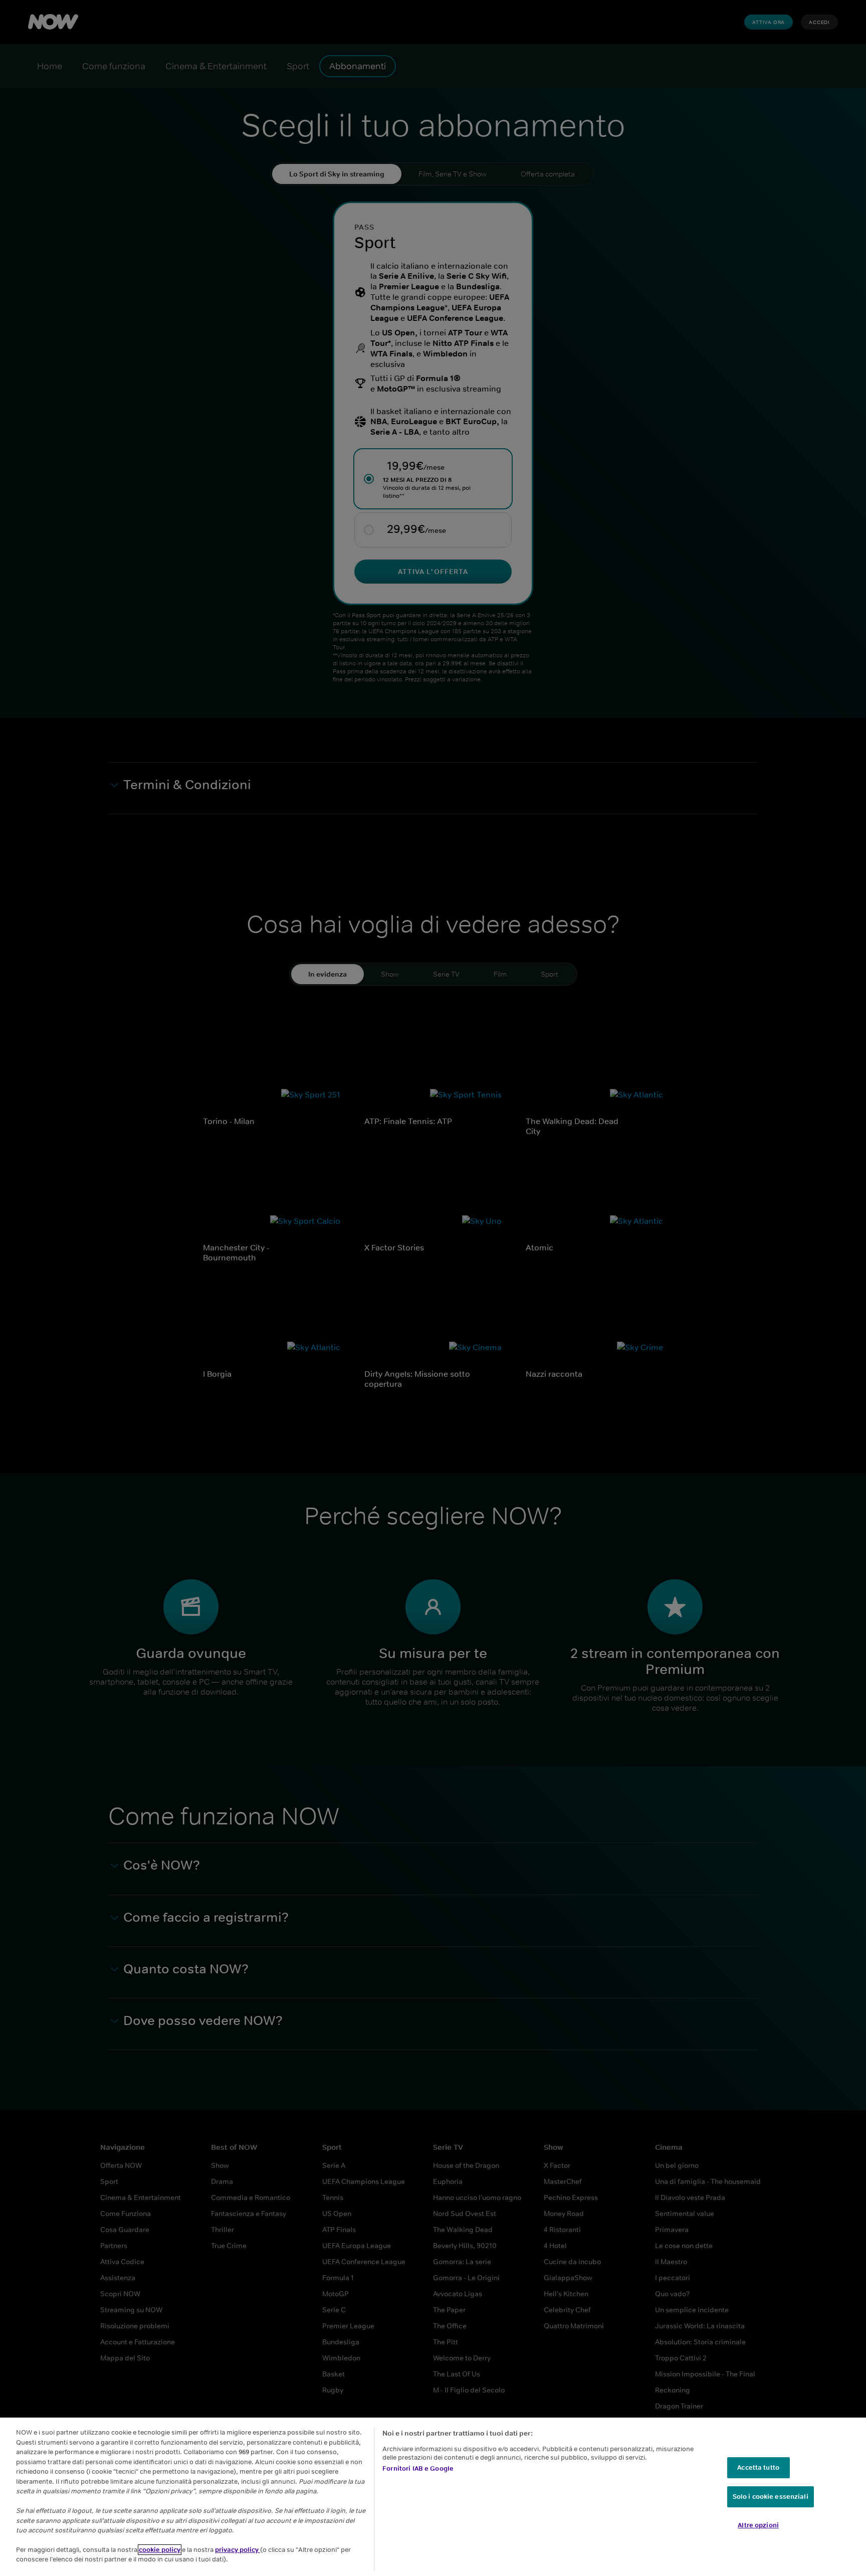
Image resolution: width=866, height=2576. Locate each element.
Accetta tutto (758, 2467)
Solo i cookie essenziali (771, 2497)
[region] (433, 2497)
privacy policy (238, 2550)
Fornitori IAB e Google (418, 2468)
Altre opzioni (758, 2525)
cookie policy (160, 2550)
